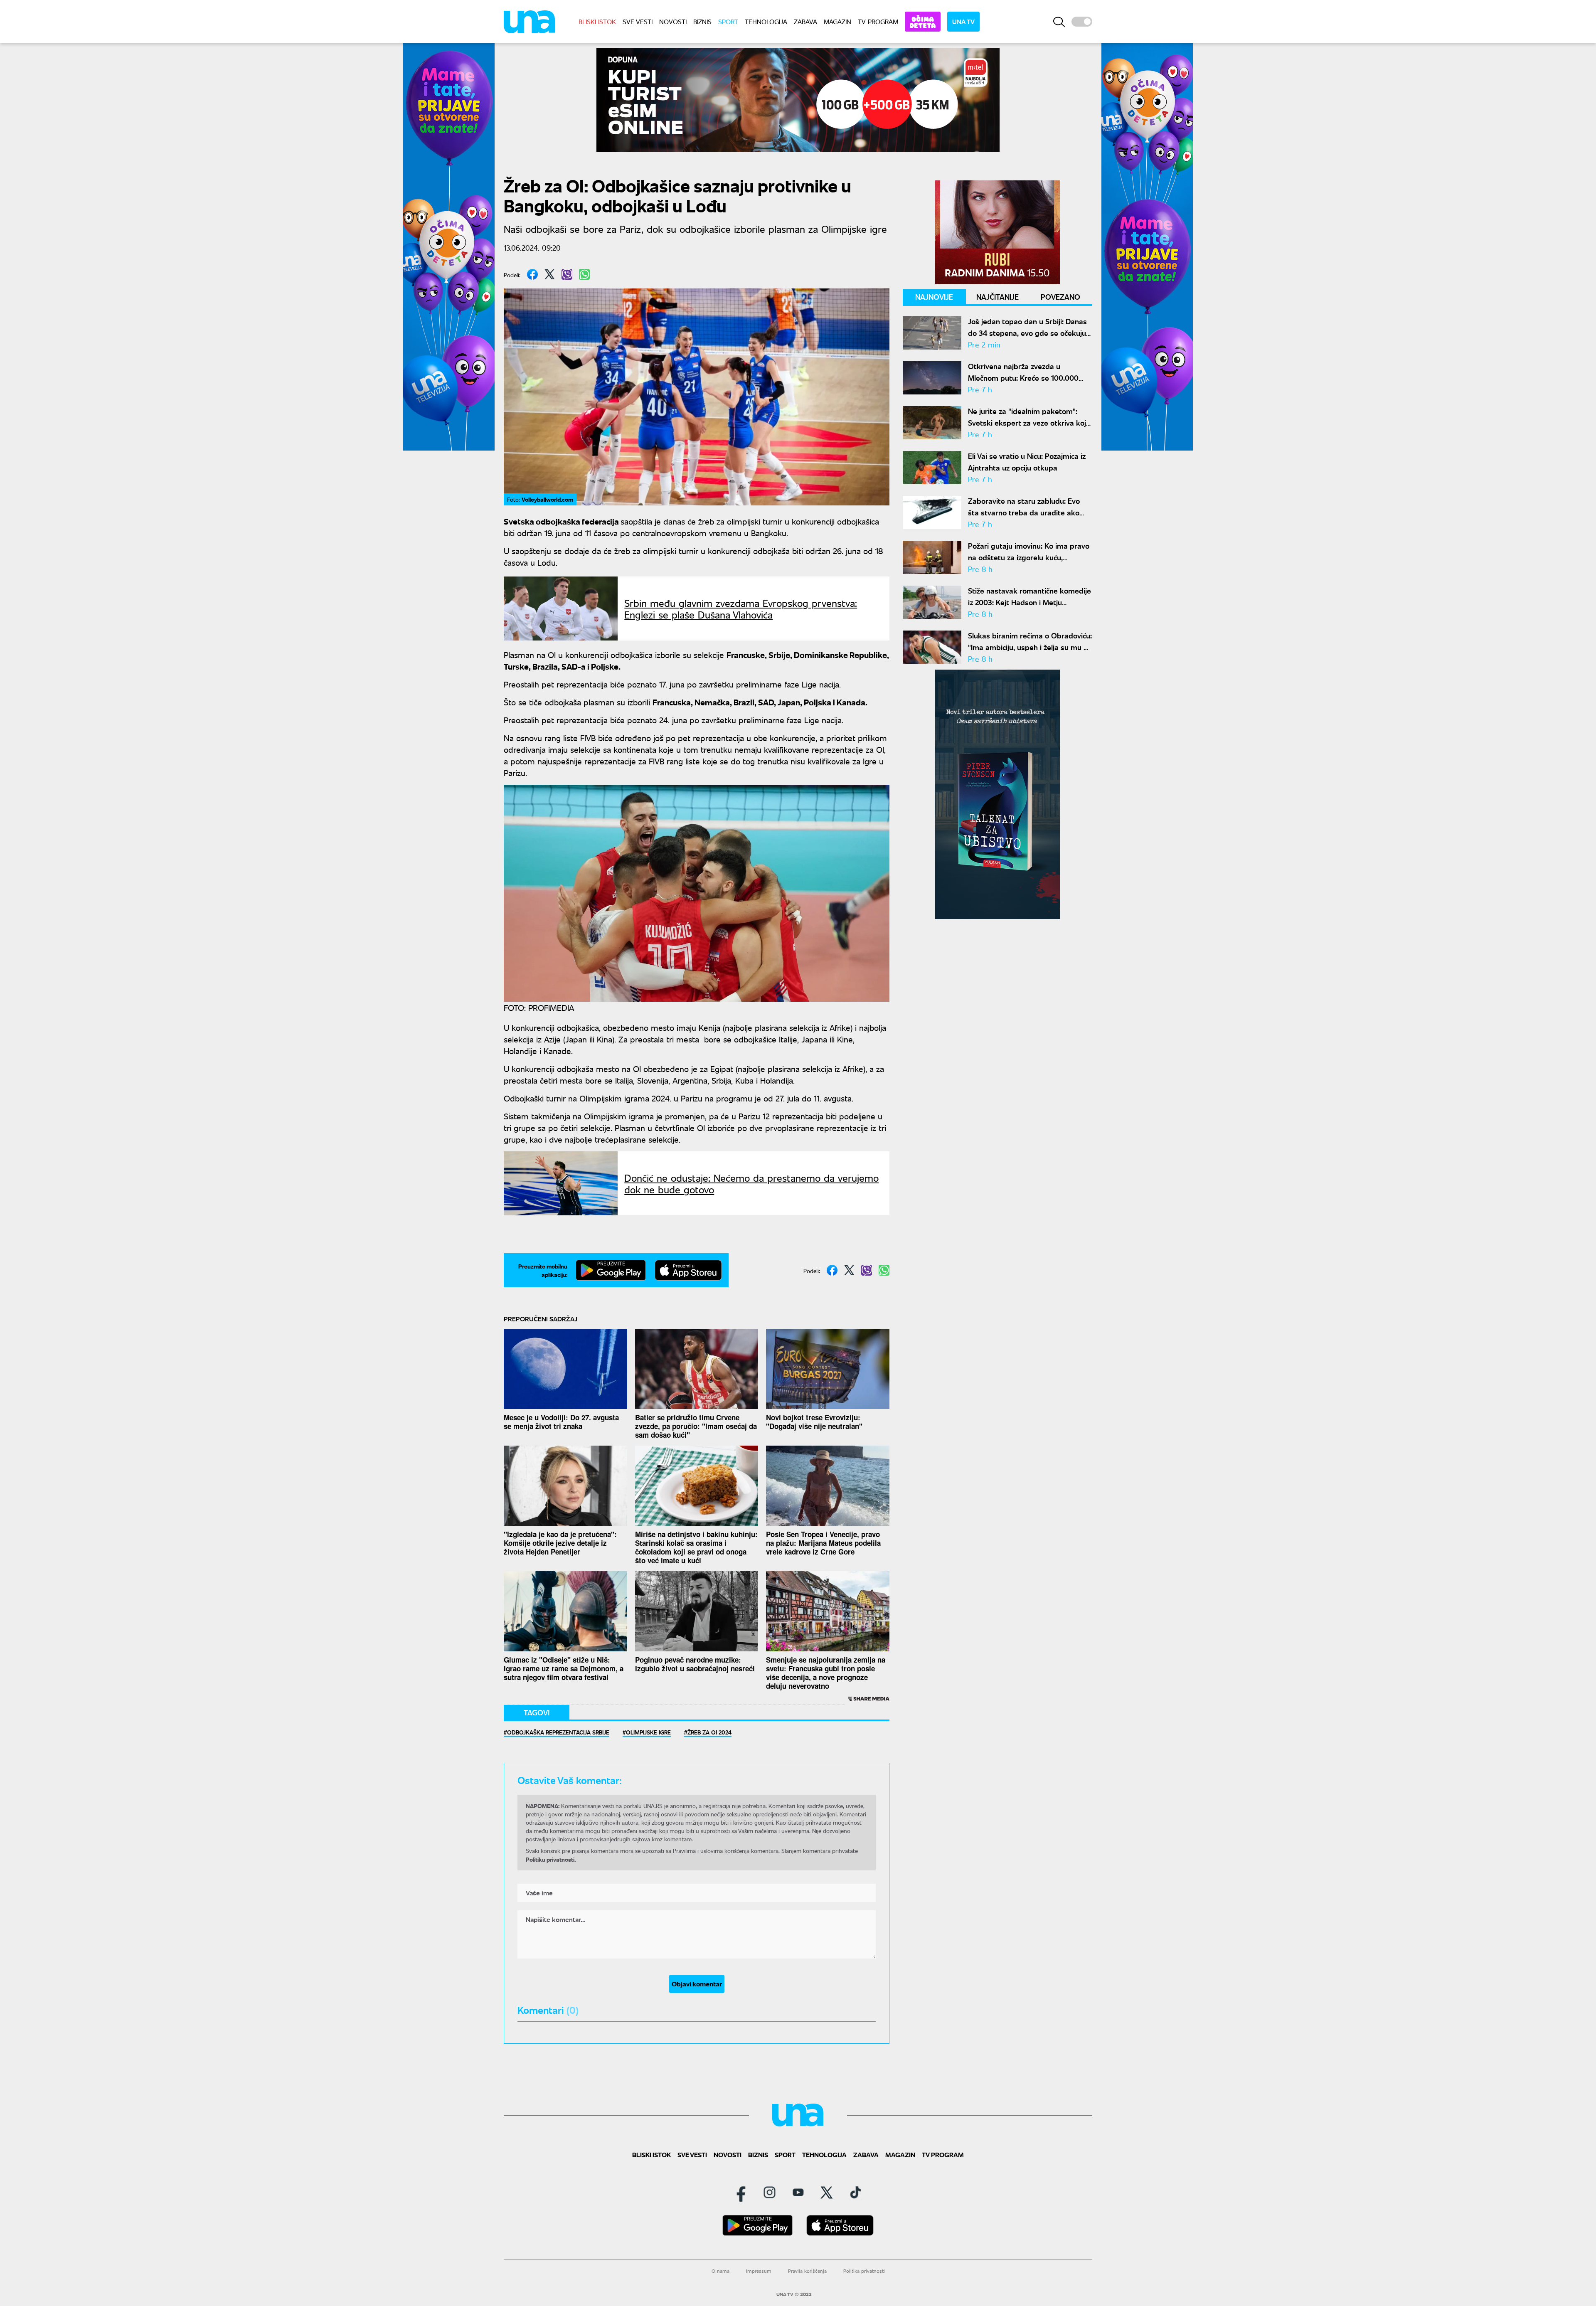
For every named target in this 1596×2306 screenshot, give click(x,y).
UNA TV (963, 21)
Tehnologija (766, 21)
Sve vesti (638, 21)
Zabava (805, 21)
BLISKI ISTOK (597, 21)
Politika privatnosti (864, 2271)
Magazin (837, 21)
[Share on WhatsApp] (584, 274)
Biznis (702, 21)
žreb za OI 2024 (709, 1732)
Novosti (673, 21)
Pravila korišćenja (807, 2271)
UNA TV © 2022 (794, 2294)
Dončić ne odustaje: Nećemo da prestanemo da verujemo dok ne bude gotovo (751, 1183)
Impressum (759, 2271)
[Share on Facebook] (532, 274)
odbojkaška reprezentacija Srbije (558, 1732)
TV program (878, 21)
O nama (720, 2271)
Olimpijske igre (648, 1732)
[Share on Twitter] (550, 274)
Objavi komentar (697, 1984)
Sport (728, 21)
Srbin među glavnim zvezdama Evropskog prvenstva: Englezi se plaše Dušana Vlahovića (741, 609)
